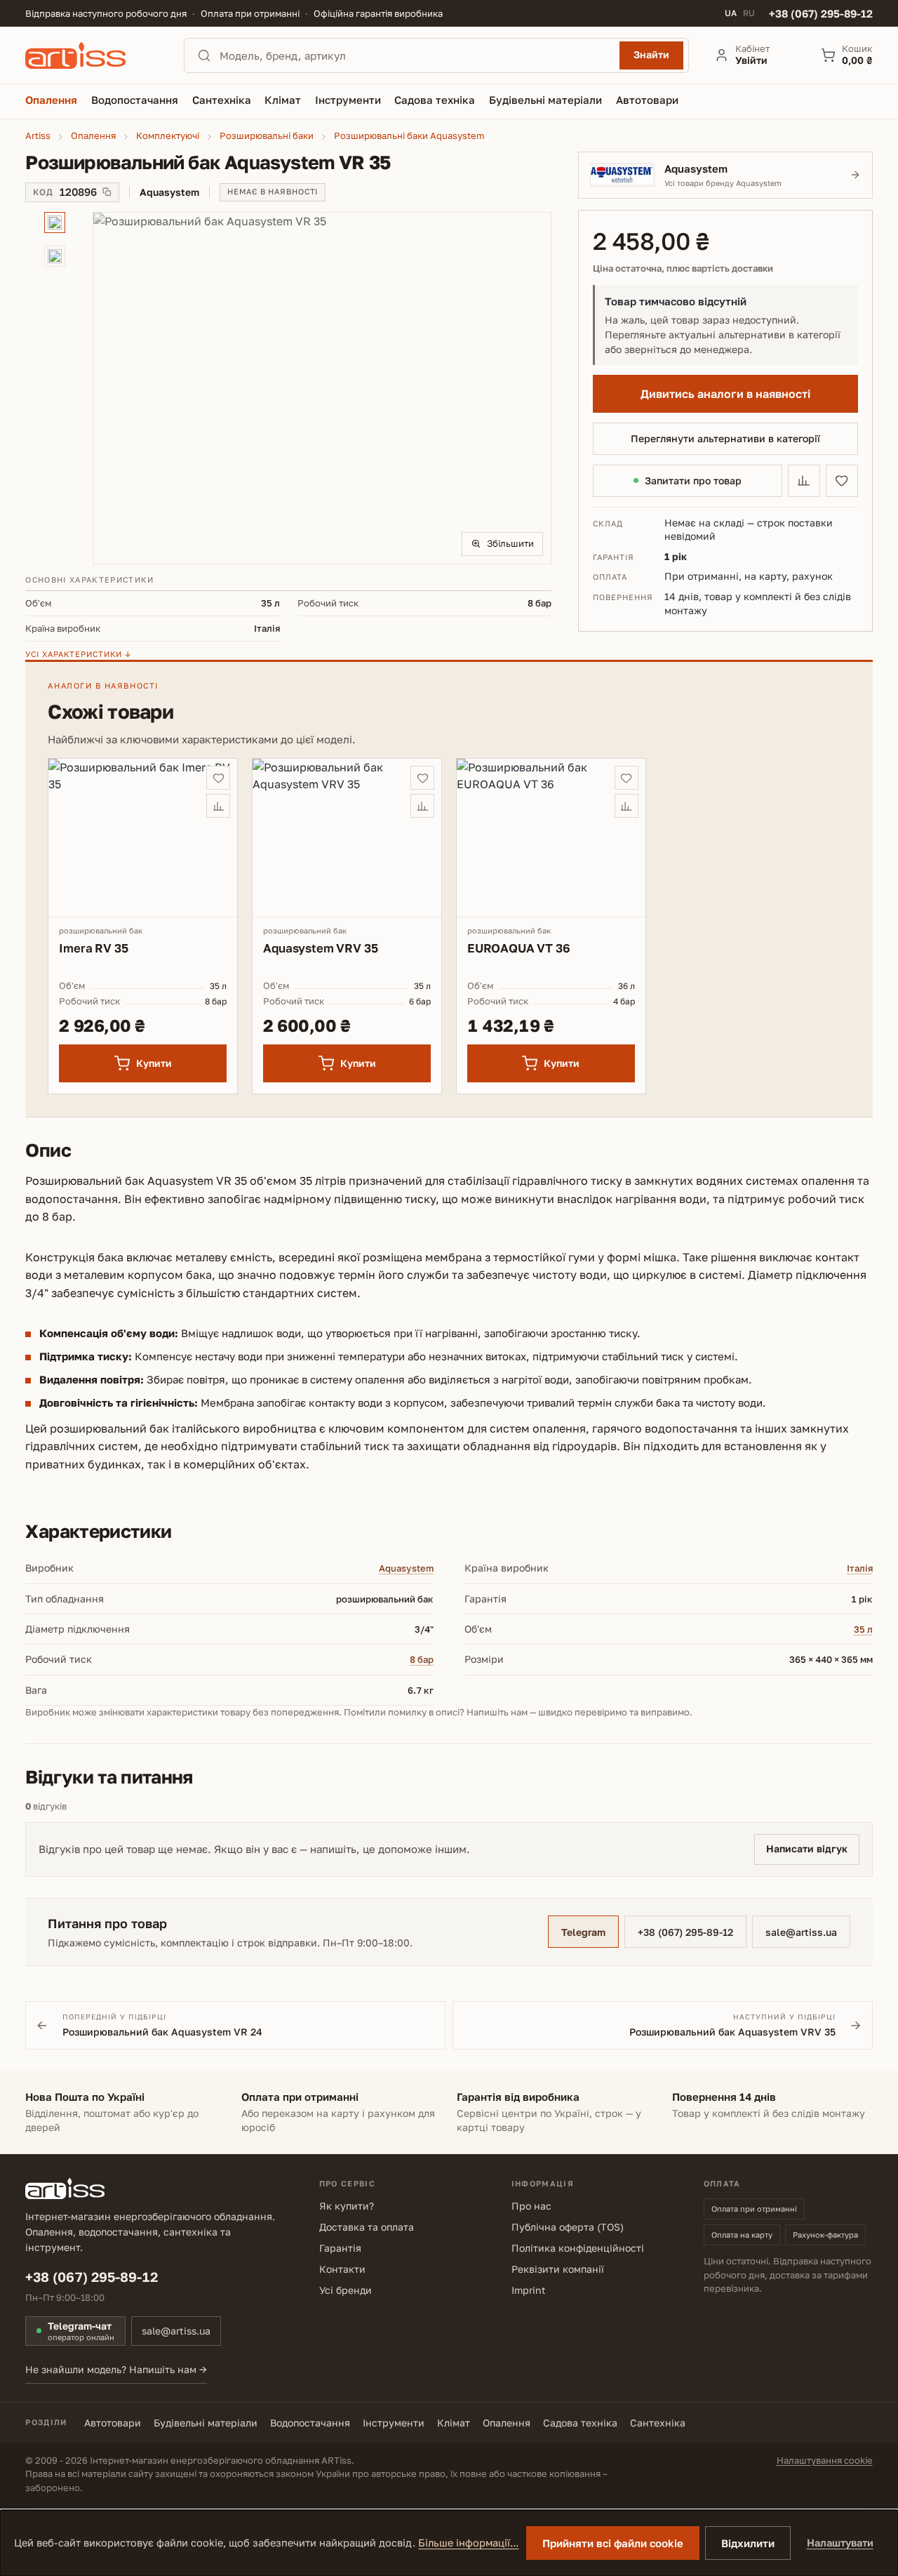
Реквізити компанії (558, 2269)
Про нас (531, 2206)
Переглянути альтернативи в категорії (725, 438)
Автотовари (113, 2423)
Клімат (454, 2423)
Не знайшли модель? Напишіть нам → (116, 2369)
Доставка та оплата (367, 2227)
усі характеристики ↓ (78, 654)
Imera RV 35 (93, 948)
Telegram (583, 1932)
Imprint (529, 2290)
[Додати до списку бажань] (842, 481)
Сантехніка (658, 2423)
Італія (860, 1568)
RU (749, 13)
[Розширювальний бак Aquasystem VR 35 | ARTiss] (322, 388)
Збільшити (510, 543)
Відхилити (748, 2543)
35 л (863, 1629)
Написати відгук (807, 1848)
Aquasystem (406, 1568)
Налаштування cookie (825, 2460)
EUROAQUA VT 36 (519, 948)
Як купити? (347, 2206)
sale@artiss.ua (801, 1932)
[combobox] (415, 55)
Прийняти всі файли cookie (613, 2543)
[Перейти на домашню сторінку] (92, 55)
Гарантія (340, 2248)
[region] (288, 388)
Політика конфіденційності (578, 2248)
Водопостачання (310, 2423)
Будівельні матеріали (206, 2423)
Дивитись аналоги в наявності (725, 394)
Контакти (342, 2269)
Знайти (651, 54)
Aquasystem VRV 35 (320, 948)
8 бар (422, 1659)
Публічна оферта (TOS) (568, 2227)
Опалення (507, 2423)
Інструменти (394, 2423)
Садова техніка (580, 2423)
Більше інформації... (468, 2543)
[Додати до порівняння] (804, 481)
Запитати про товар (693, 480)
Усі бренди (346, 2290)
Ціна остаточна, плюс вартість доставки (683, 268)
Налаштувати (840, 2543)
